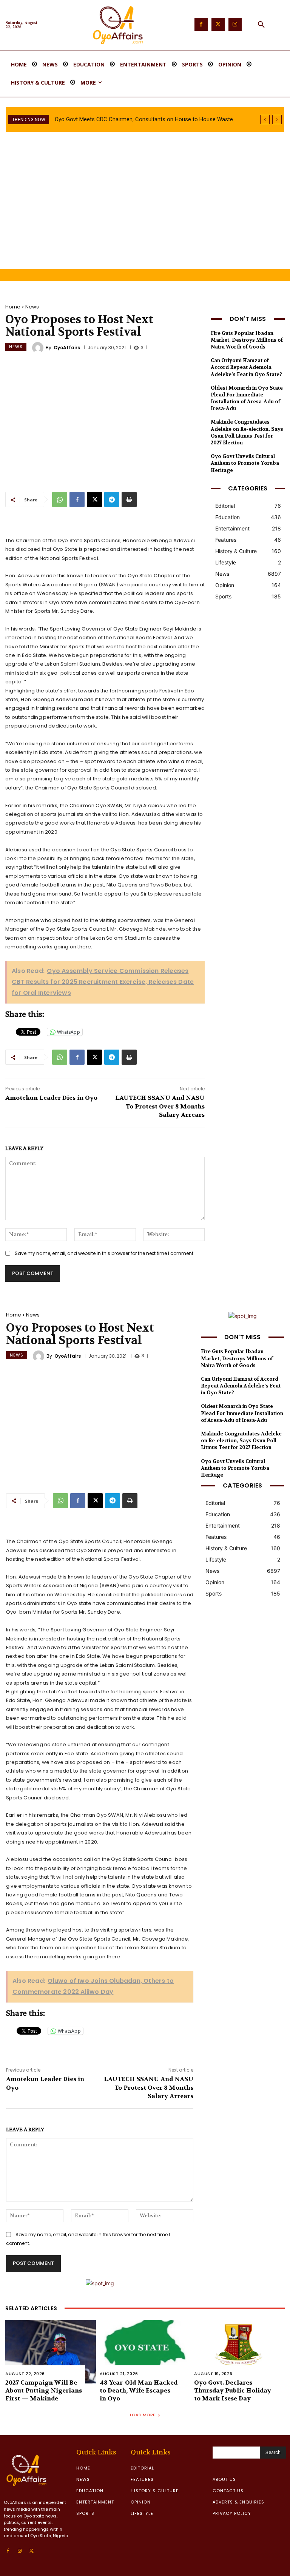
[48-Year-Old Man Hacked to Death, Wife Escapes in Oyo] (145, 2352)
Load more (143, 2415)
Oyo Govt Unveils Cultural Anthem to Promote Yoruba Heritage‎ (245, 463)
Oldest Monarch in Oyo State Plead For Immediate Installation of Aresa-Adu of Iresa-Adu (247, 398)
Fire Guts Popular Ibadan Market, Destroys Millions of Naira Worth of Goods (247, 340)
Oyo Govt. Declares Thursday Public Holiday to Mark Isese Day (233, 2390)
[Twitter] (218, 24)
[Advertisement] (145, 213)
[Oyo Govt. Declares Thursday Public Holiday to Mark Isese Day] (239, 2352)
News (32, 307)
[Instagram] (235, 24)
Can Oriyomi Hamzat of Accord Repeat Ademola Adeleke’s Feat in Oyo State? (246, 367)
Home (13, 307)
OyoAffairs (67, 348)
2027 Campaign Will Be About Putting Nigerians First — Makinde (44, 2390)
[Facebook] (201, 24)
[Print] (129, 499)
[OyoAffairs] (39, 348)
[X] (94, 499)
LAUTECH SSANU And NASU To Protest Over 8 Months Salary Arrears (160, 1106)
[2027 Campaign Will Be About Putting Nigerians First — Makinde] (51, 2352)
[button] (261, 25)
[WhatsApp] (60, 499)
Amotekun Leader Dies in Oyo (51, 1098)
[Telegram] (112, 499)
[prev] (265, 119)
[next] (277, 119)
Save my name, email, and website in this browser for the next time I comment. (105, 1253)
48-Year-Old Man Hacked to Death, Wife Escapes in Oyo (139, 2390)
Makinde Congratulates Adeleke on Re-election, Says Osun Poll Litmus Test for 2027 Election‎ (247, 432)
